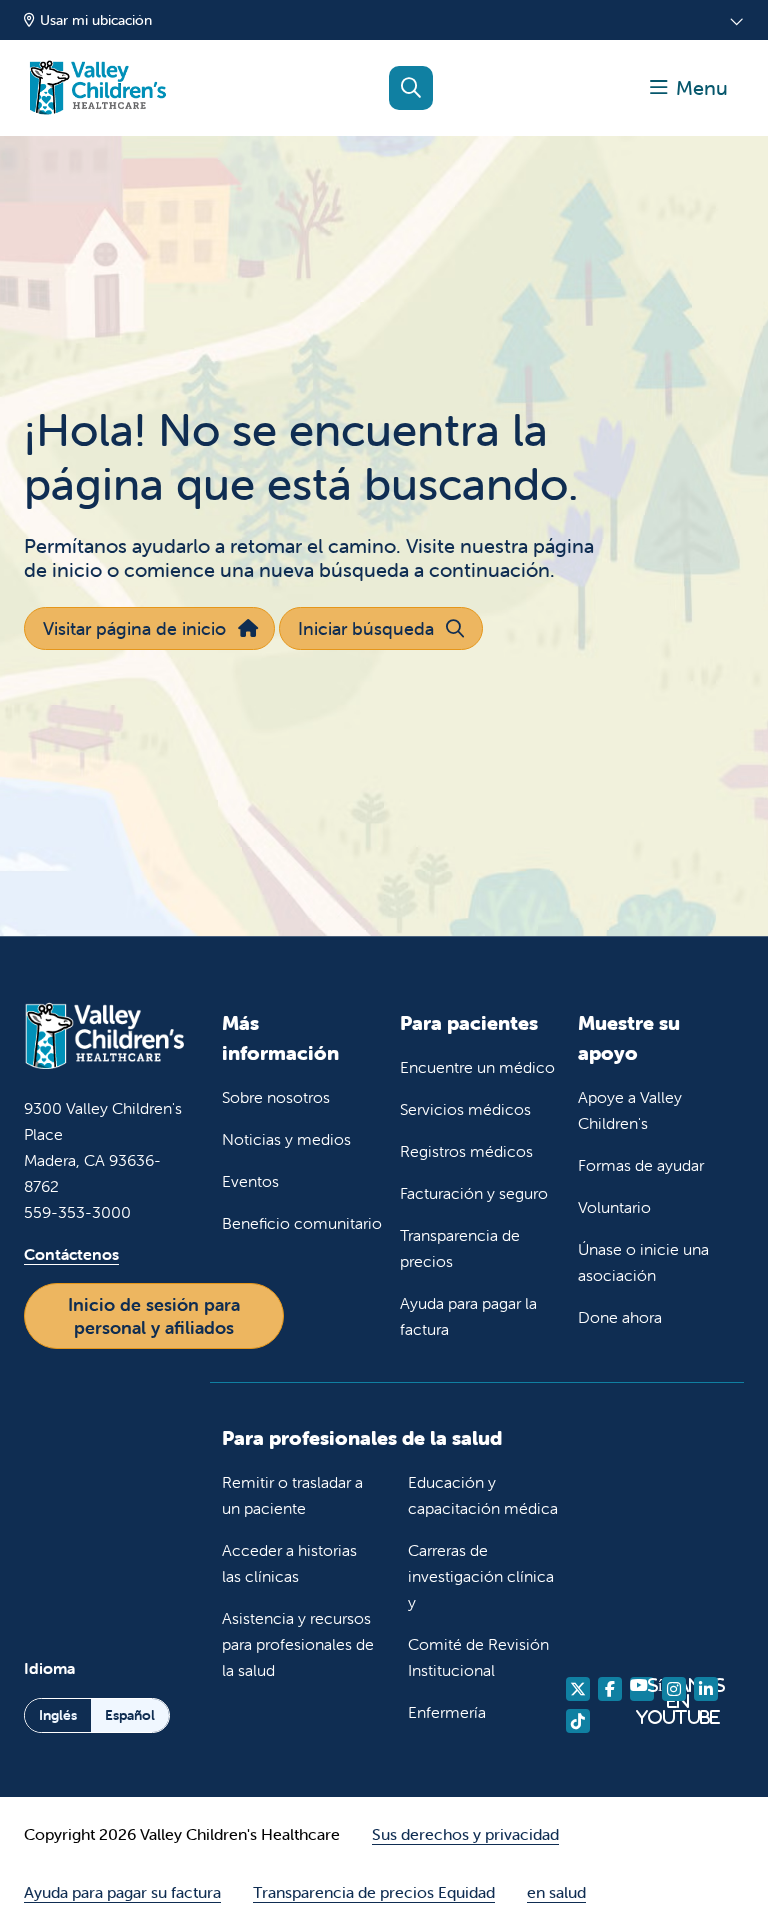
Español (130, 1715)
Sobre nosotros (276, 1097)
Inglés (58, 1715)
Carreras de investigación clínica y (481, 1576)
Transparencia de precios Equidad (374, 1892)
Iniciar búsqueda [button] (366, 628)
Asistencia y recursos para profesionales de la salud (298, 1644)
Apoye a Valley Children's (630, 1110)
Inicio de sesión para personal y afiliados (154, 1316)
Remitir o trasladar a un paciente (292, 1495)
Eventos (250, 1181)
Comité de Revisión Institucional (478, 1657)
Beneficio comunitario (302, 1223)
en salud (556, 1892)
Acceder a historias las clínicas (289, 1563)
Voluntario (614, 1207)
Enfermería (447, 1712)
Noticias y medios (286, 1139)
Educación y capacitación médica (483, 1495)
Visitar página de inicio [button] (134, 628)
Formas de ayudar (641, 1165)
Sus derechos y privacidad (465, 1834)
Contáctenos (71, 1254)
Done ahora (620, 1317)
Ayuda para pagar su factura (122, 1892)
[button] (689, 88)
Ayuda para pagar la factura (468, 1316)
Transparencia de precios (460, 1248)
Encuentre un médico (477, 1067)
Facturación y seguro (474, 1193)
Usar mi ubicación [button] (96, 20)
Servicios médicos (465, 1109)
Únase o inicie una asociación (643, 1262)
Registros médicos (466, 1151)
